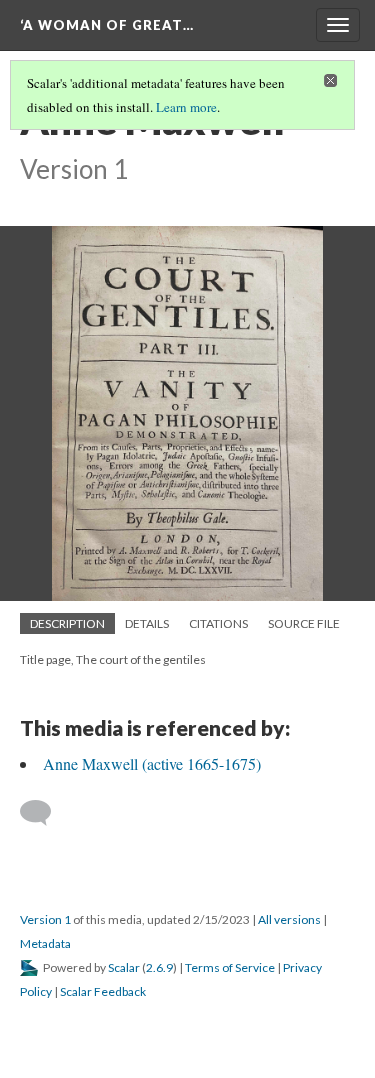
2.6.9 (159, 967)
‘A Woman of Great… (107, 25)
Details (147, 623)
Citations (218, 623)
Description (67, 623)
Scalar (124, 967)
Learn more (186, 107)
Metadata (45, 943)
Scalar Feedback (103, 991)
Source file (304, 623)
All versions (289, 919)
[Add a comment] (44, 813)
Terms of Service (230, 967)
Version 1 (45, 919)
